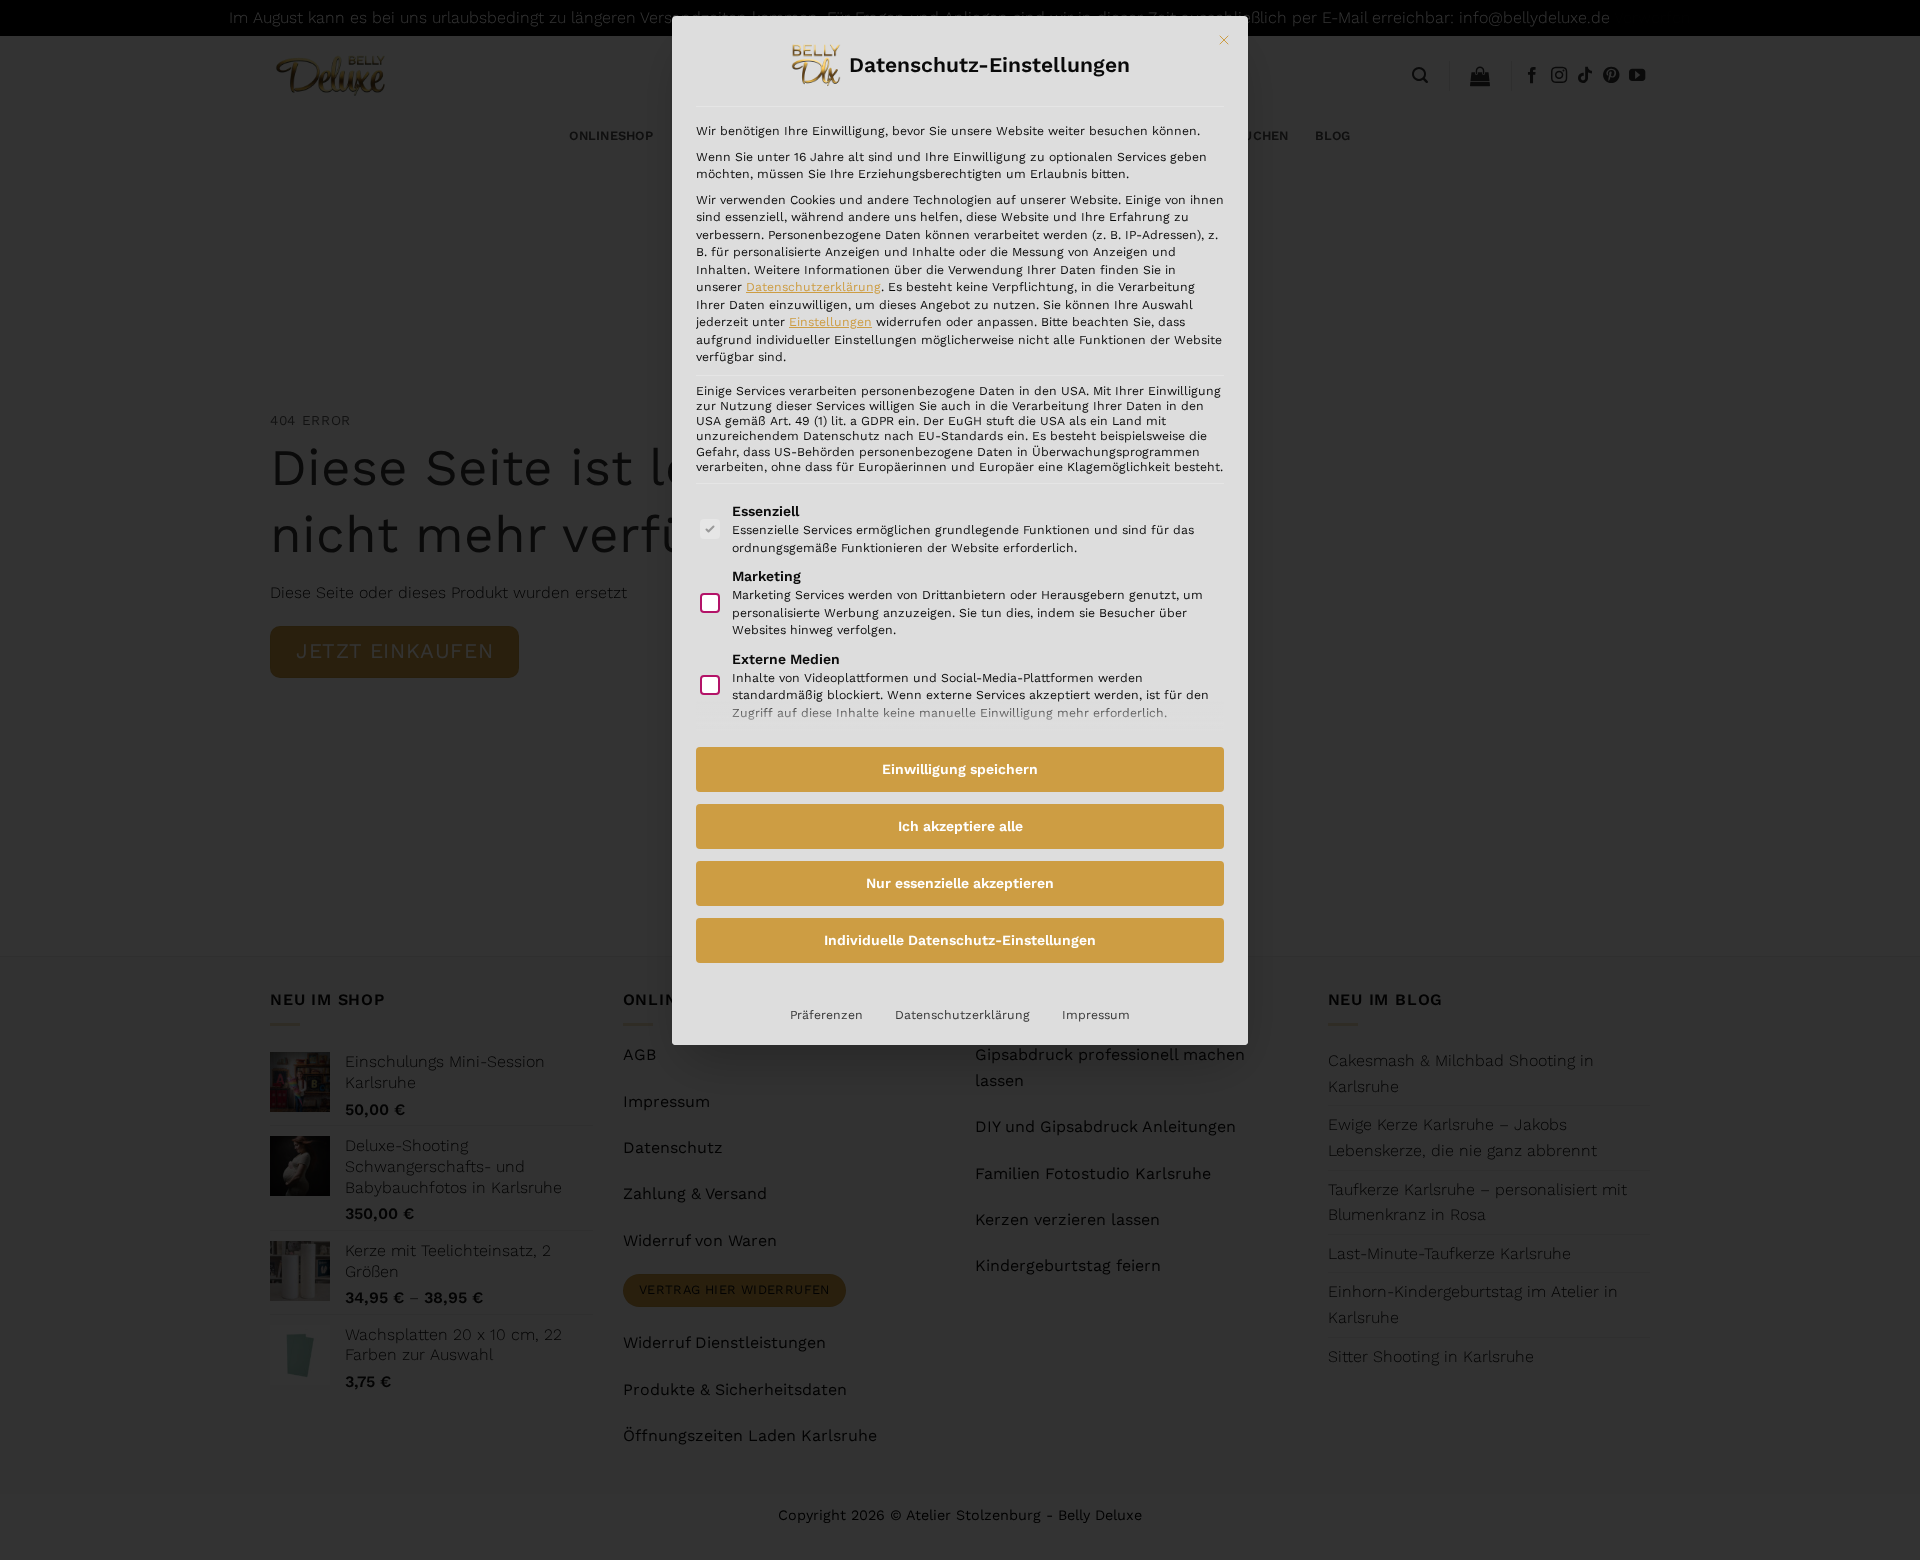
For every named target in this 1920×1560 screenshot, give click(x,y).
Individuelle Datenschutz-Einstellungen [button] (960, 940)
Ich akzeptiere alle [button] (960, 826)
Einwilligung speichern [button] (960, 769)
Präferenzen (826, 1015)
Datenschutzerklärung (813, 287)
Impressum (1096, 1015)
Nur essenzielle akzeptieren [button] (960, 883)
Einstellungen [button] (830, 322)
